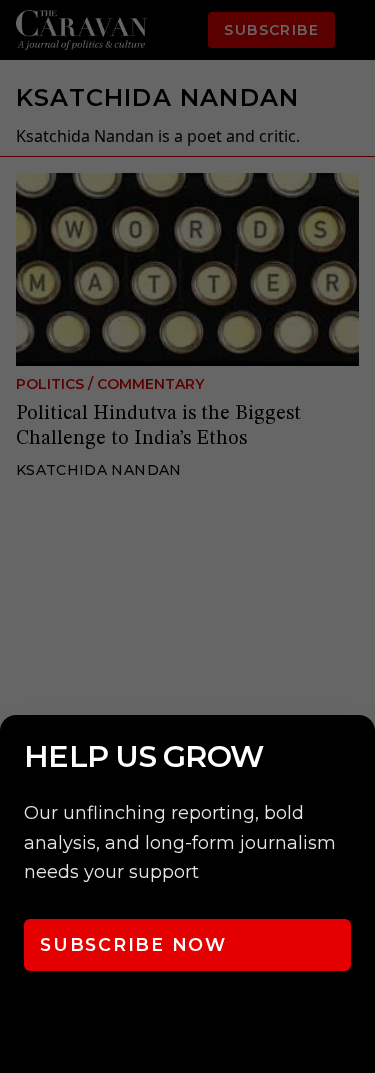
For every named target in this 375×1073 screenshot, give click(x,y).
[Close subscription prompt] (355, 757)
